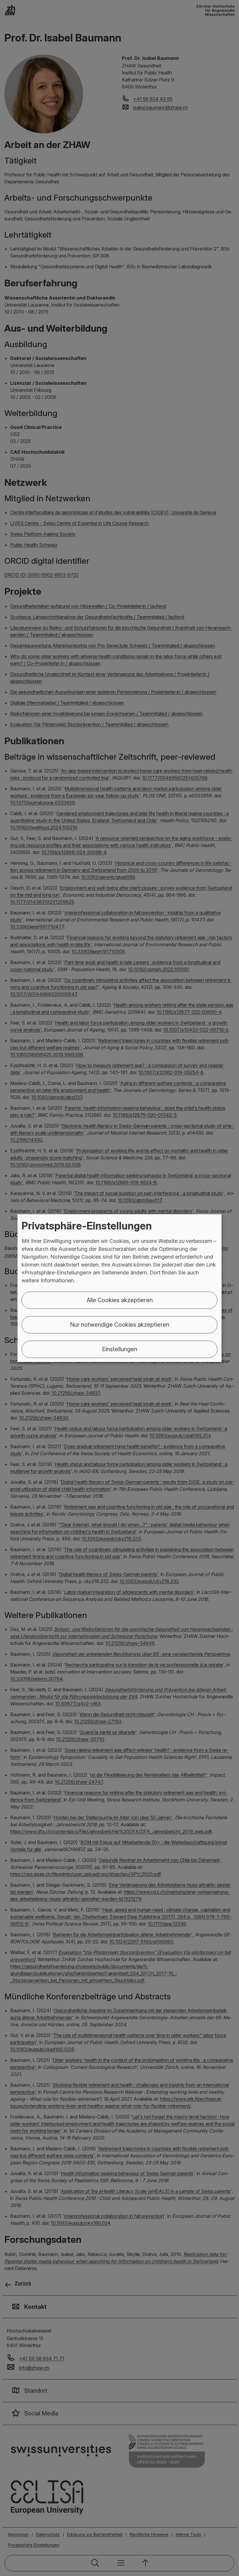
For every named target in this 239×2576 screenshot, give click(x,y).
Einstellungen (120, 1349)
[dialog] (119, 1288)
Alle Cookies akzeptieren (120, 1300)
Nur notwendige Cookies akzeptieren (120, 1325)
